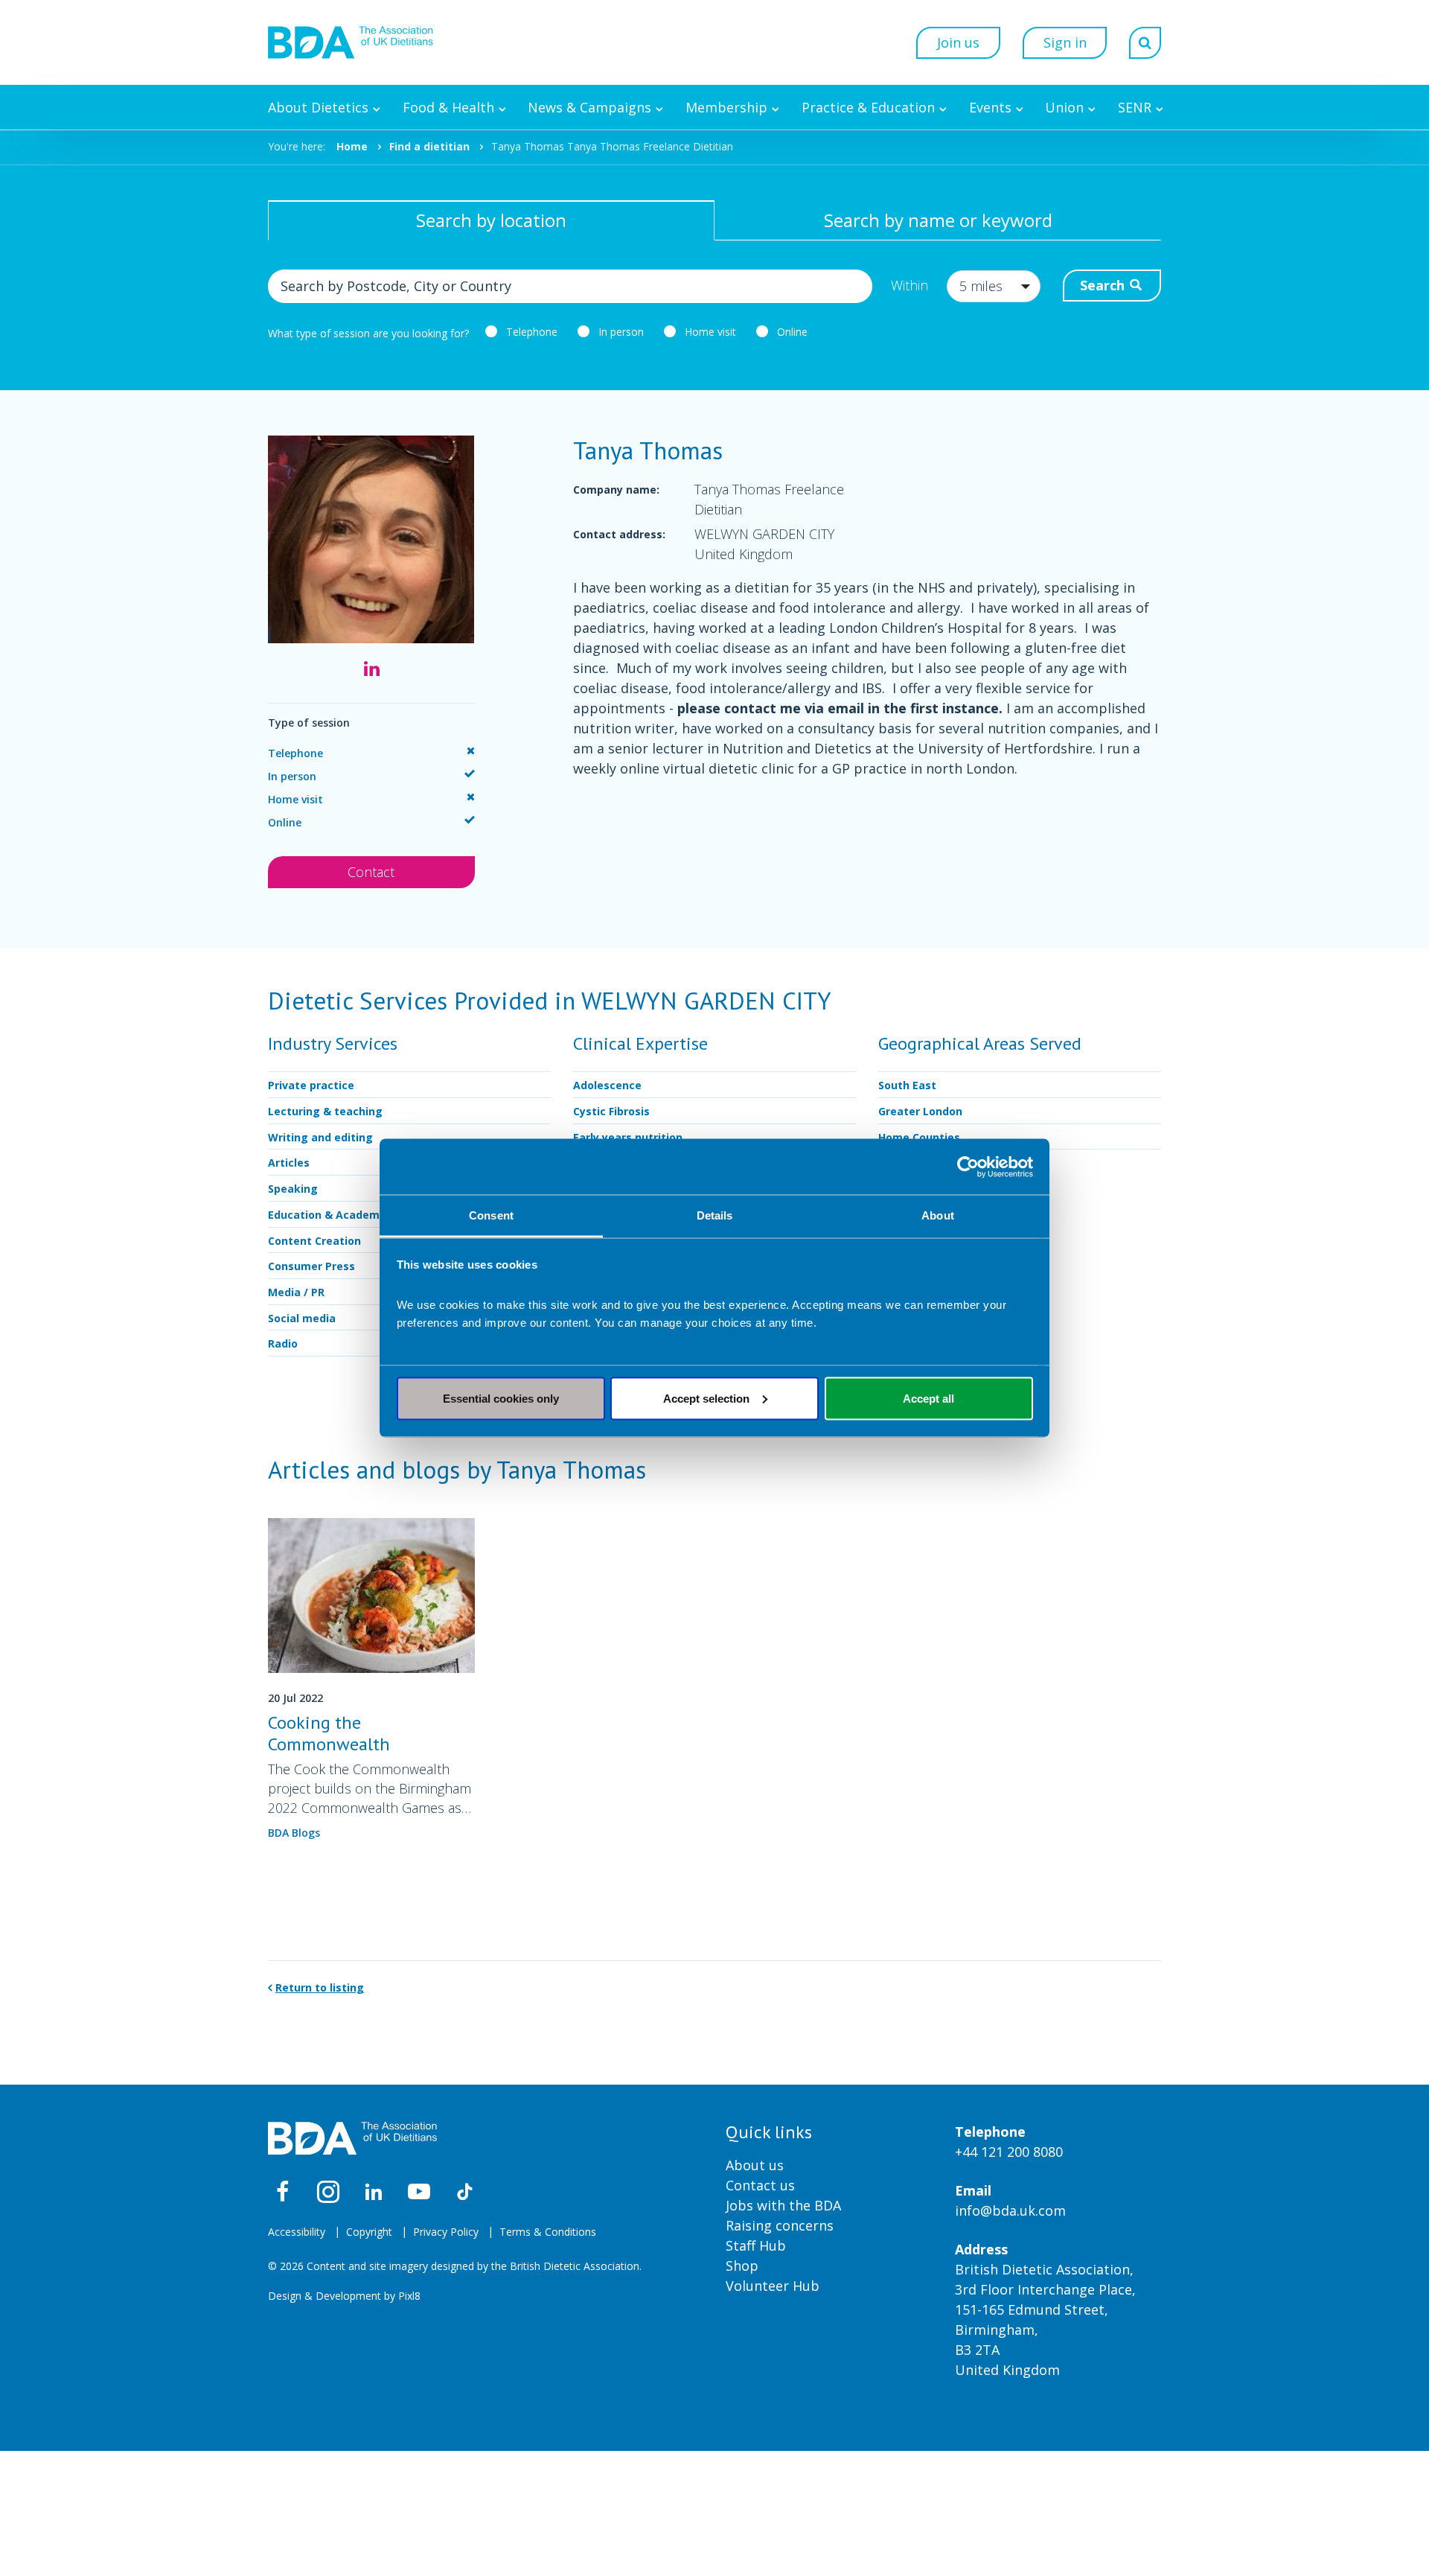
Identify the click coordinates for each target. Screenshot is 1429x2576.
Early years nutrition (628, 1137)
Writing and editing (320, 1137)
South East (907, 1085)
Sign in (1065, 42)
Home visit (710, 332)
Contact (371, 872)
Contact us (760, 2185)
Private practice (311, 1085)
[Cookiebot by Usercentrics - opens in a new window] (968, 1167)
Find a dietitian (429, 146)
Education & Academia (329, 1215)
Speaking (293, 1189)
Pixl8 (409, 2296)
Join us (958, 42)
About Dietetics (318, 107)
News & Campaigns (589, 107)
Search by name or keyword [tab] (938, 220)
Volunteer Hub (773, 2286)
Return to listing (320, 1987)
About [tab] (938, 1215)
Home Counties (919, 1137)
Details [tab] (715, 1215)
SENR (1135, 107)
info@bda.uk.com (1010, 2210)
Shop (742, 2266)
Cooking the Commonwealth (329, 1733)
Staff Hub (756, 2245)
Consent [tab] (491, 1215)
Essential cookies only (501, 1398)
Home (352, 146)
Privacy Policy (446, 2232)
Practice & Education (868, 107)
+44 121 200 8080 (1009, 2152)
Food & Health (448, 107)
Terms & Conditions (548, 2232)
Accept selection (706, 1398)
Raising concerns (780, 2225)
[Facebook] (283, 2192)
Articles (289, 1163)
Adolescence (607, 1085)
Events (990, 107)
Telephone (532, 332)
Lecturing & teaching (325, 1111)
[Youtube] (419, 2192)
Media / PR (296, 1292)
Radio (283, 1343)
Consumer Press (311, 1266)
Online (792, 332)
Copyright (369, 2232)
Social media (302, 1318)
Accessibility (297, 2232)
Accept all (928, 1398)
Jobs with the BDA (783, 2205)
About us (755, 2165)
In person (621, 332)
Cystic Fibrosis (611, 1111)
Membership (726, 107)
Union (1064, 107)
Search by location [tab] (491, 220)
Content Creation (314, 1241)
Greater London (920, 1111)
